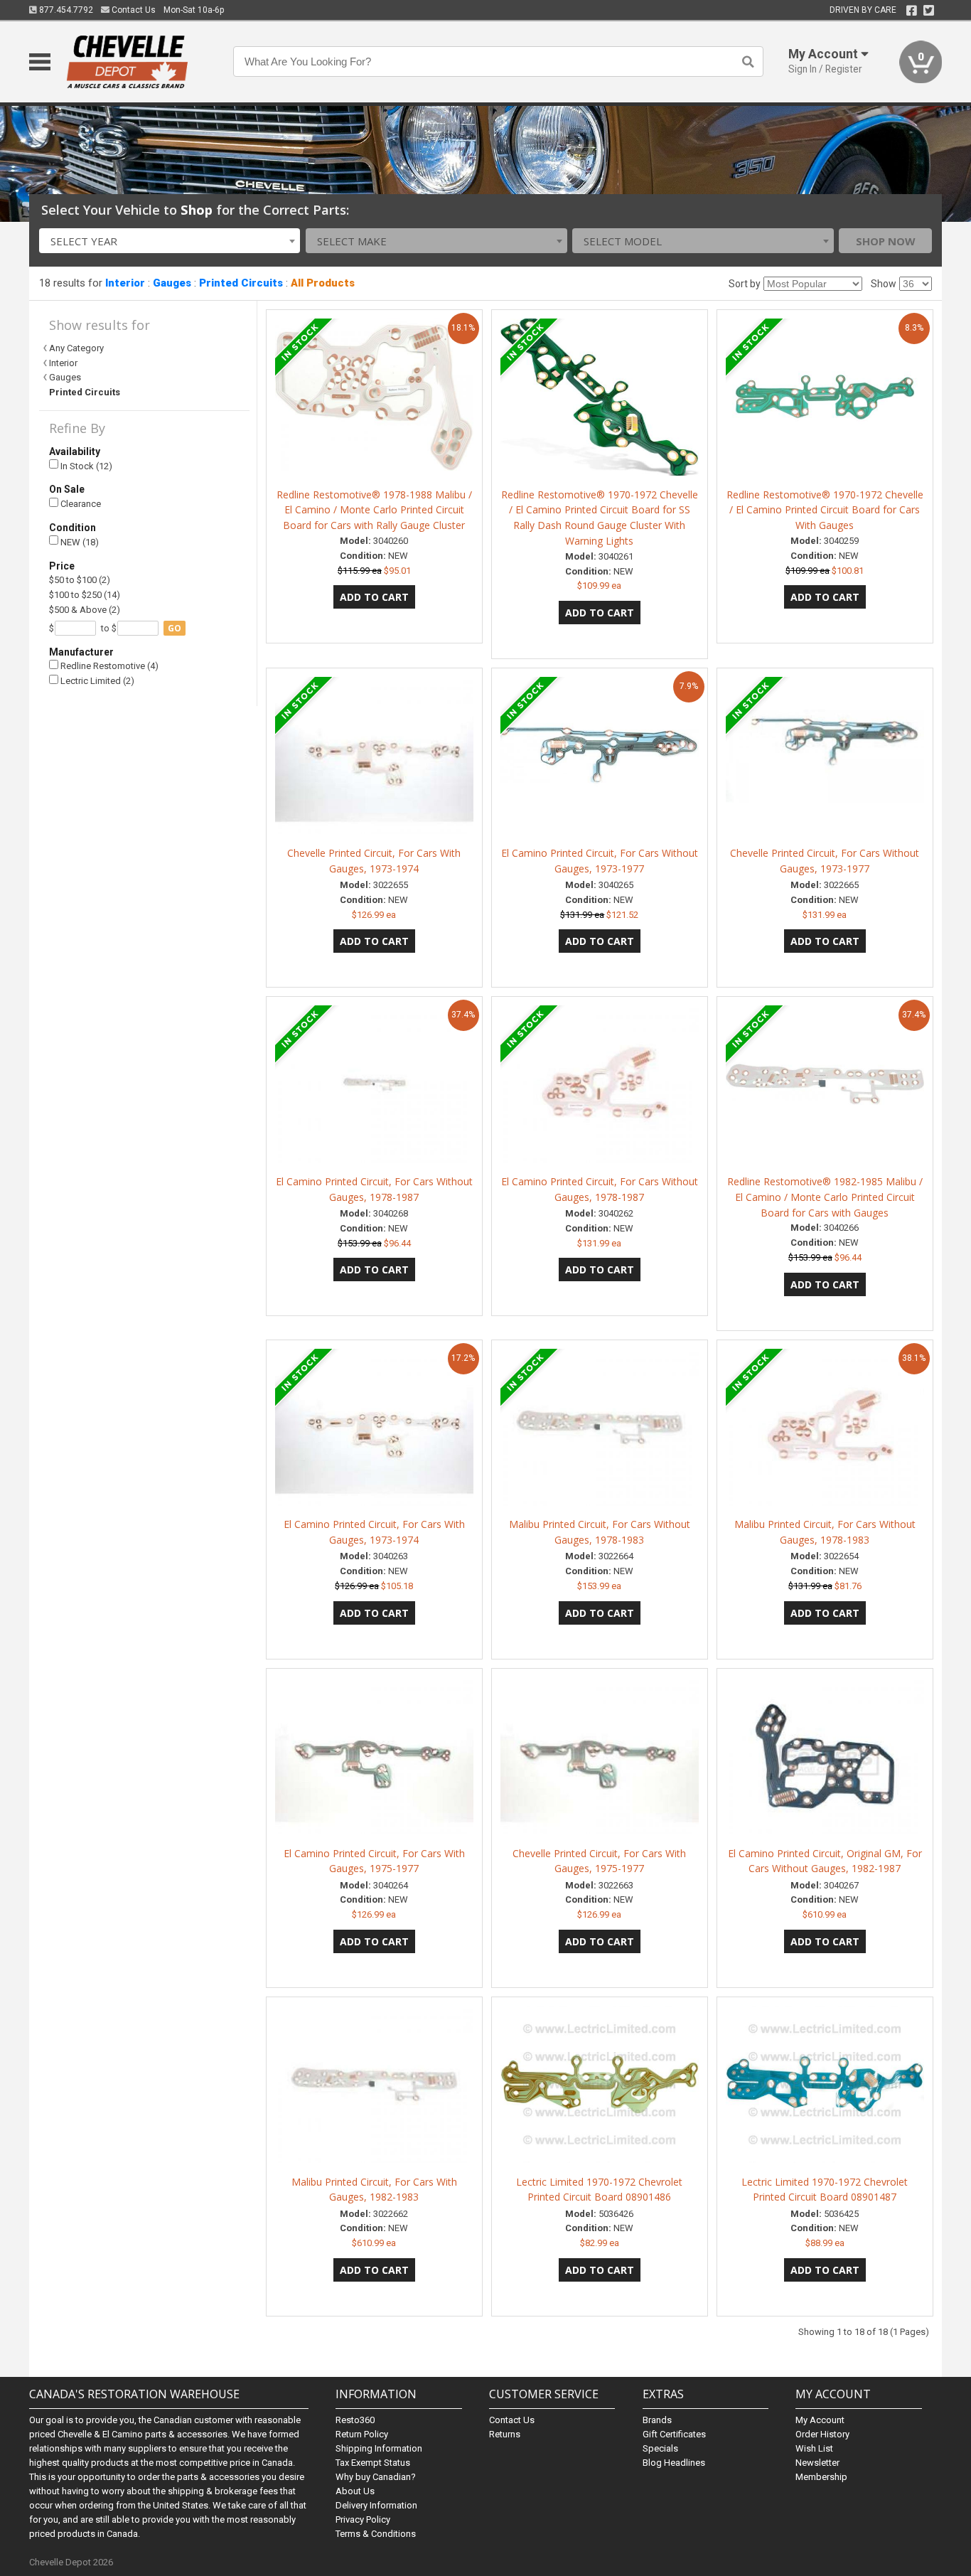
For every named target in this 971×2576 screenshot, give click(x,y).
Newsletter (817, 2463)
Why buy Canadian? (376, 2477)
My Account (820, 2420)
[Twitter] (929, 11)
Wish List (814, 2448)
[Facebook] (912, 11)
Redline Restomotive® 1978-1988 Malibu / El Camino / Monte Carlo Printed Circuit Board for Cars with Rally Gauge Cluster (374, 510)
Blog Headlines (674, 2463)
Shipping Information (379, 2448)
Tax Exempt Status (373, 2463)
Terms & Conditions (376, 2534)
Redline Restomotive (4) (108, 666)
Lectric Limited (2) (96, 681)
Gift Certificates (674, 2434)
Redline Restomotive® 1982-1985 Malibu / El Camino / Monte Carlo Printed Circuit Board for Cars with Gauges (825, 1197)
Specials (660, 2448)
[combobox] (170, 241)
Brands (657, 2420)
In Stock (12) (85, 466)
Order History (822, 2434)
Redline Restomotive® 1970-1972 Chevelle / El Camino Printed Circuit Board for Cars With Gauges (825, 510)
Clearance (80, 504)
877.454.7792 (65, 10)
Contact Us (133, 10)
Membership (821, 2477)
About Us (355, 2491)
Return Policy (362, 2434)
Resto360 (355, 2420)
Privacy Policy (363, 2519)
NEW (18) (79, 542)
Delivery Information (376, 2505)
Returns (505, 2434)
